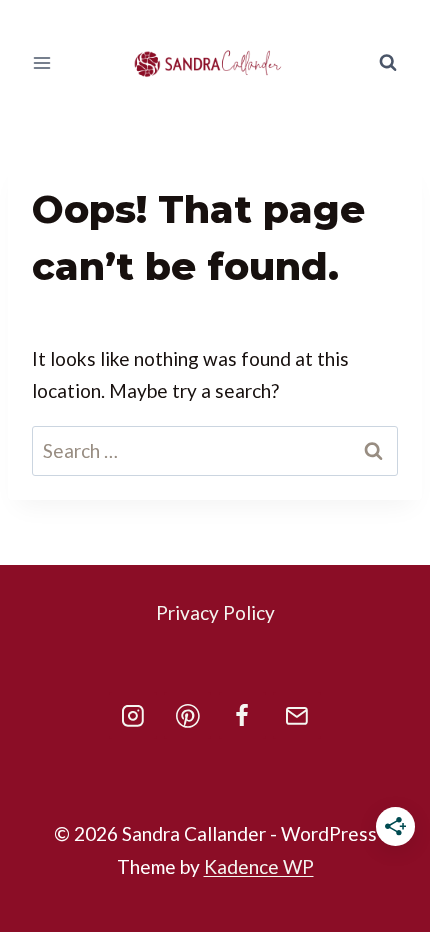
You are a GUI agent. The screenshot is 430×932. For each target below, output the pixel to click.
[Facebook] (243, 716)
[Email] (297, 716)
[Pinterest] (188, 716)
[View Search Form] (388, 63)
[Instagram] (133, 716)
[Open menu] (42, 62)
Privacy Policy (215, 612)
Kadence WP (259, 866)
